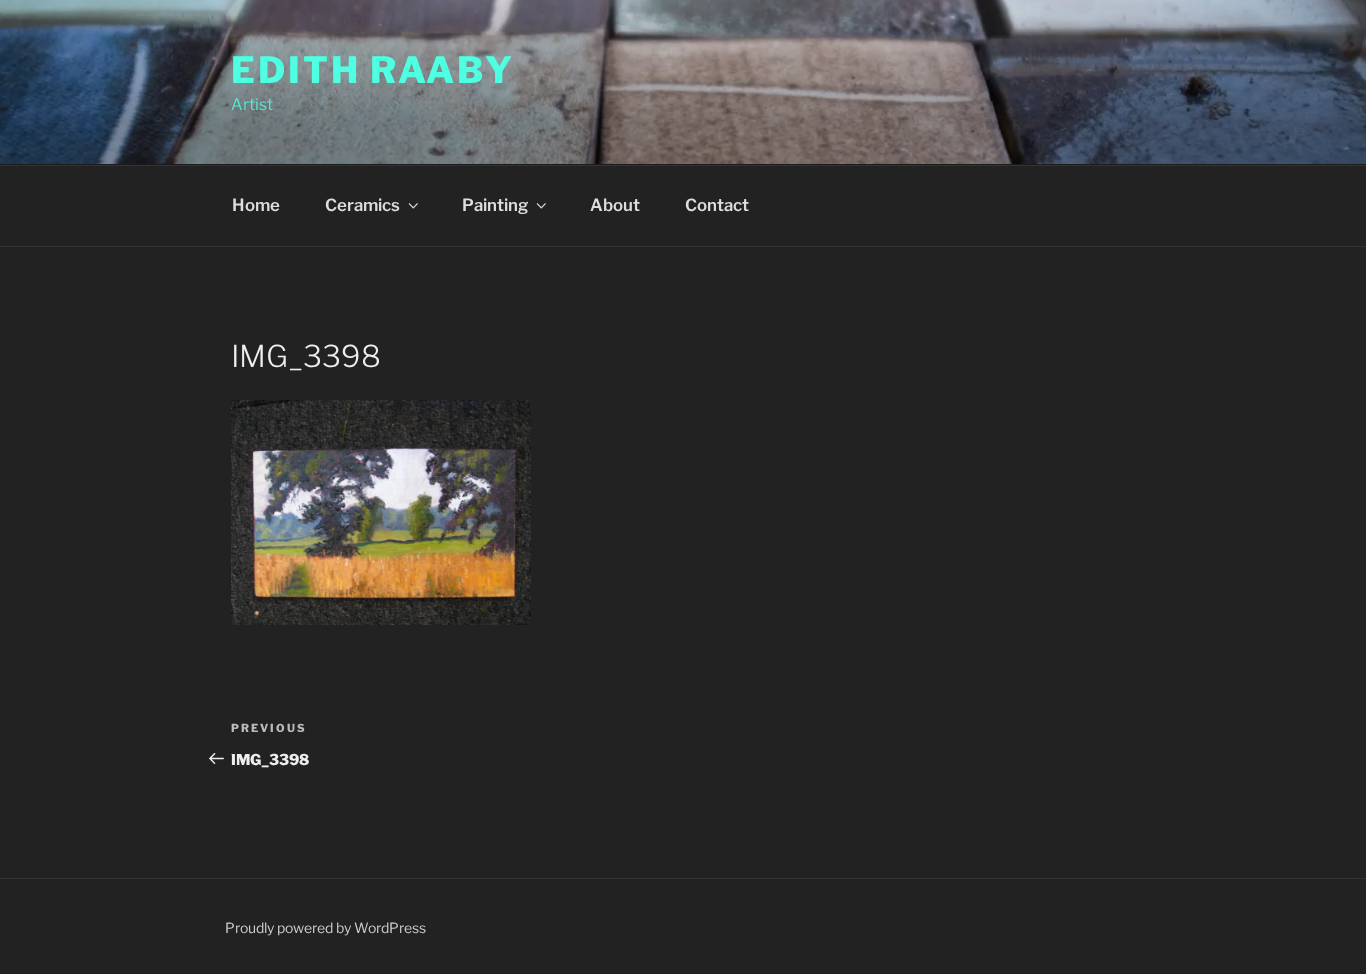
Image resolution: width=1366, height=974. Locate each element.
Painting (495, 205)
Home (256, 205)
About (615, 205)
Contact (717, 205)
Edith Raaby (373, 70)
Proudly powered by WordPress (325, 927)
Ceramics (362, 205)
